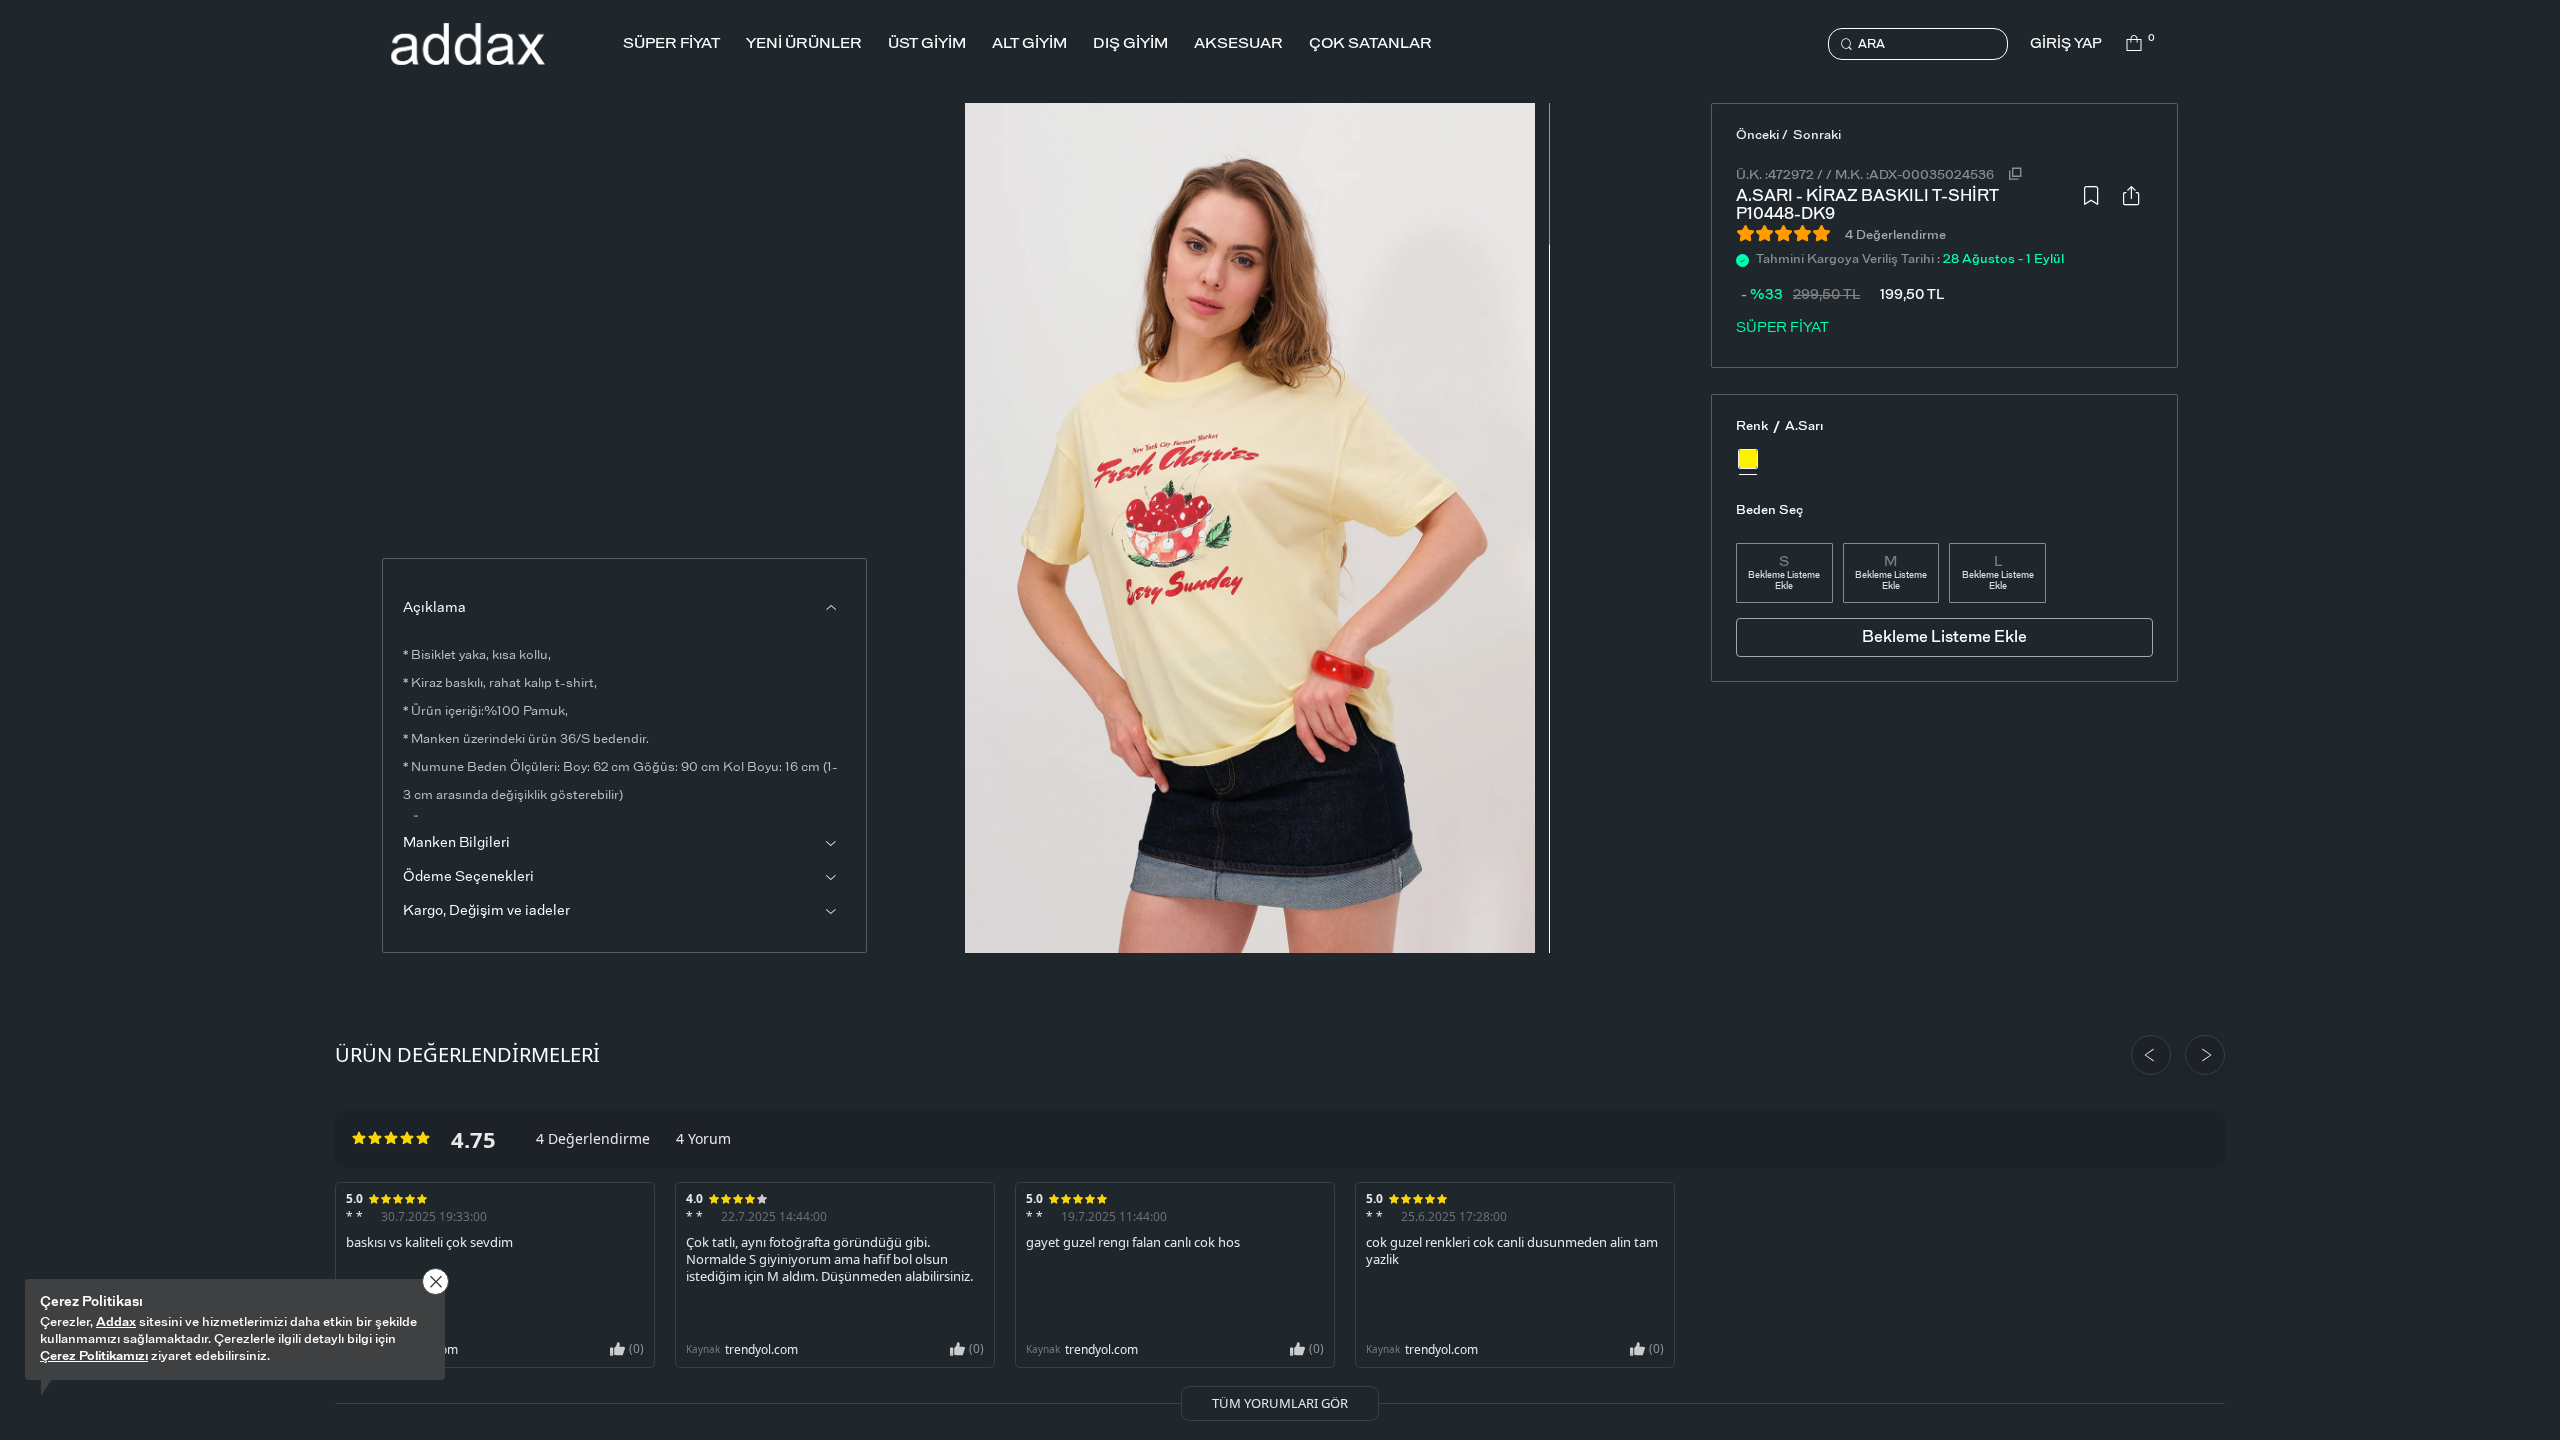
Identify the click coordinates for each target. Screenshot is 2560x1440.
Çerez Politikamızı (94, 1356)
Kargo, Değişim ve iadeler (486, 911)
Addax (116, 1322)
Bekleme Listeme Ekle (1784, 580)
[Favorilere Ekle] (2091, 200)
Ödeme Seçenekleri (468, 877)
